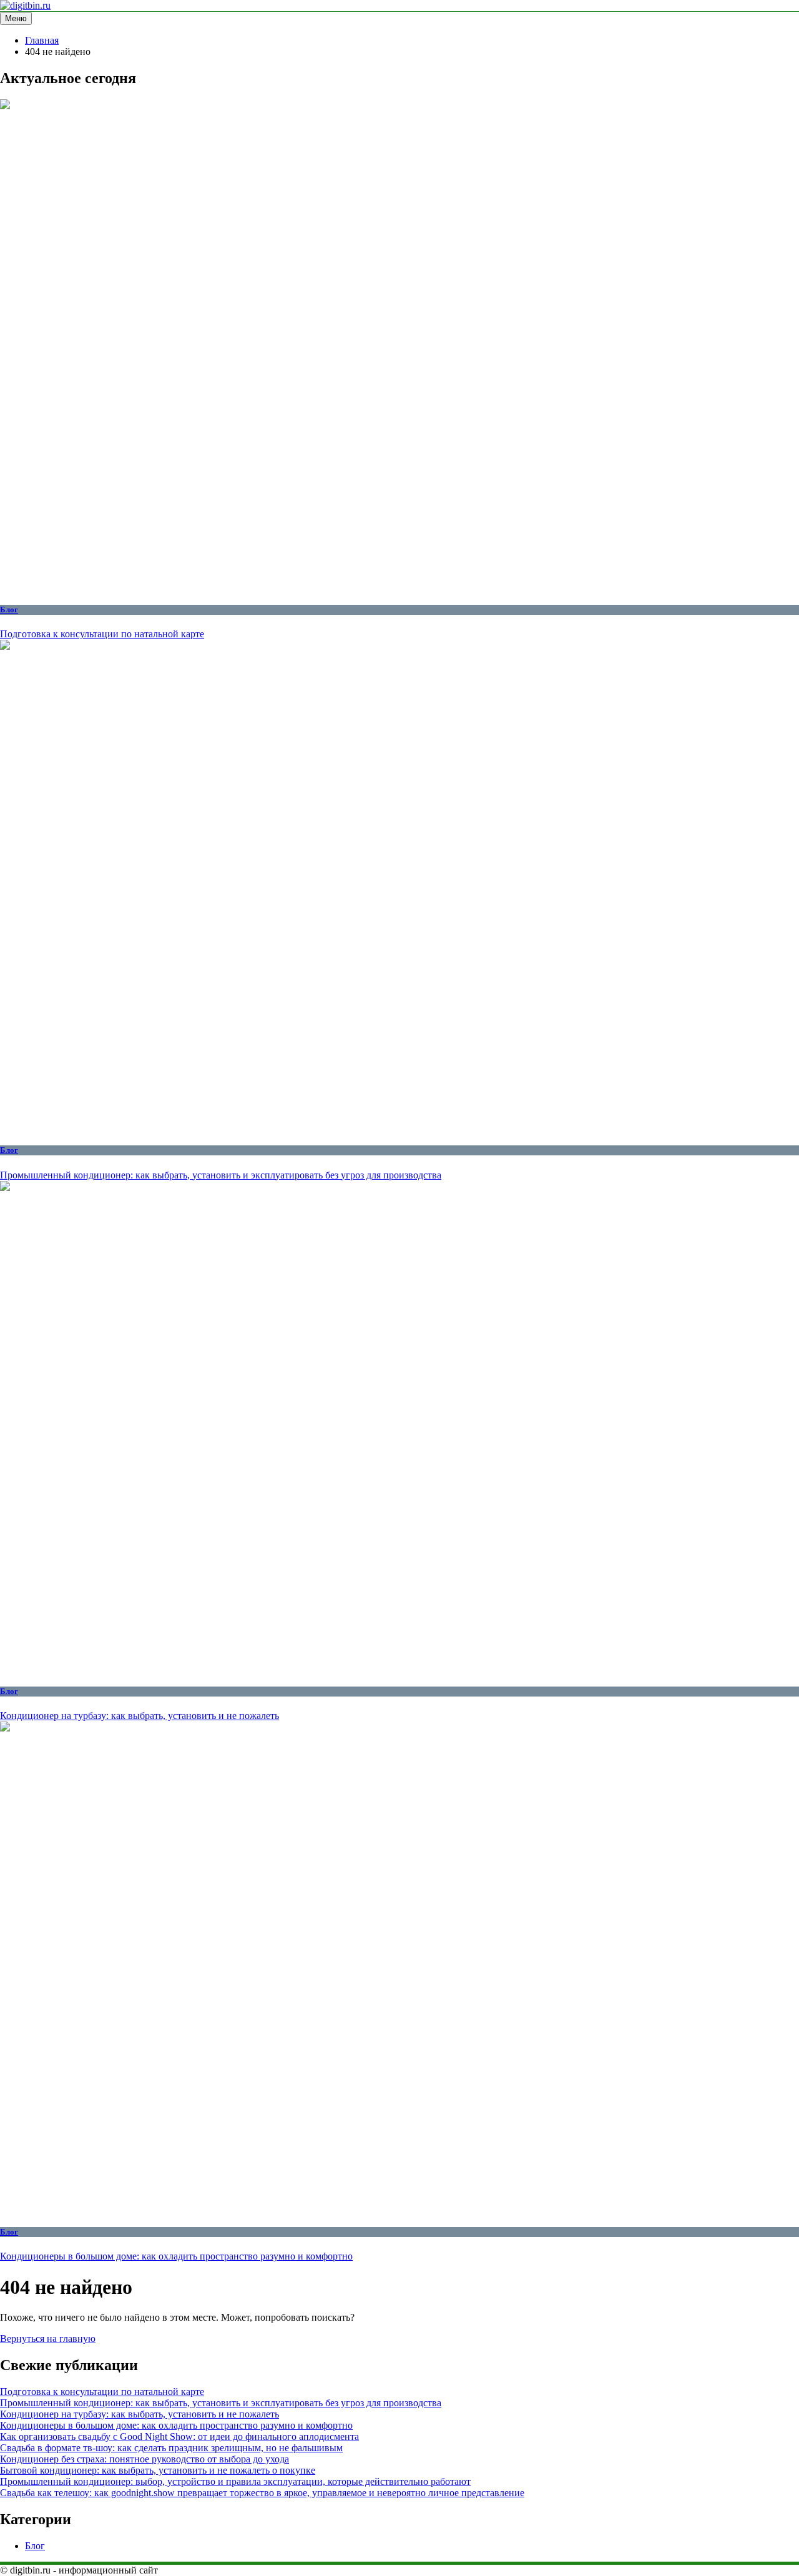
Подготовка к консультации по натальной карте (102, 634)
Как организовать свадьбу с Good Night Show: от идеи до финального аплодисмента (179, 2436)
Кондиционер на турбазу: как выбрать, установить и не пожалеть (140, 1716)
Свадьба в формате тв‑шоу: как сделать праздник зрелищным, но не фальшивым (171, 2448)
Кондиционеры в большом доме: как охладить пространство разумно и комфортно (176, 2256)
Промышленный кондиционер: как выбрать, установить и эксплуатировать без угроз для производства (221, 1175)
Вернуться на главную (48, 2338)
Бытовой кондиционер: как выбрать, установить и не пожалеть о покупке (158, 2470)
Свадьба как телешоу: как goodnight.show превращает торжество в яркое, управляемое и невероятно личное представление (262, 2493)
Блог (9, 610)
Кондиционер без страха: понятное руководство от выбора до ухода (145, 2459)
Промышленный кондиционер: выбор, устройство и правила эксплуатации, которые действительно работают (235, 2481)
